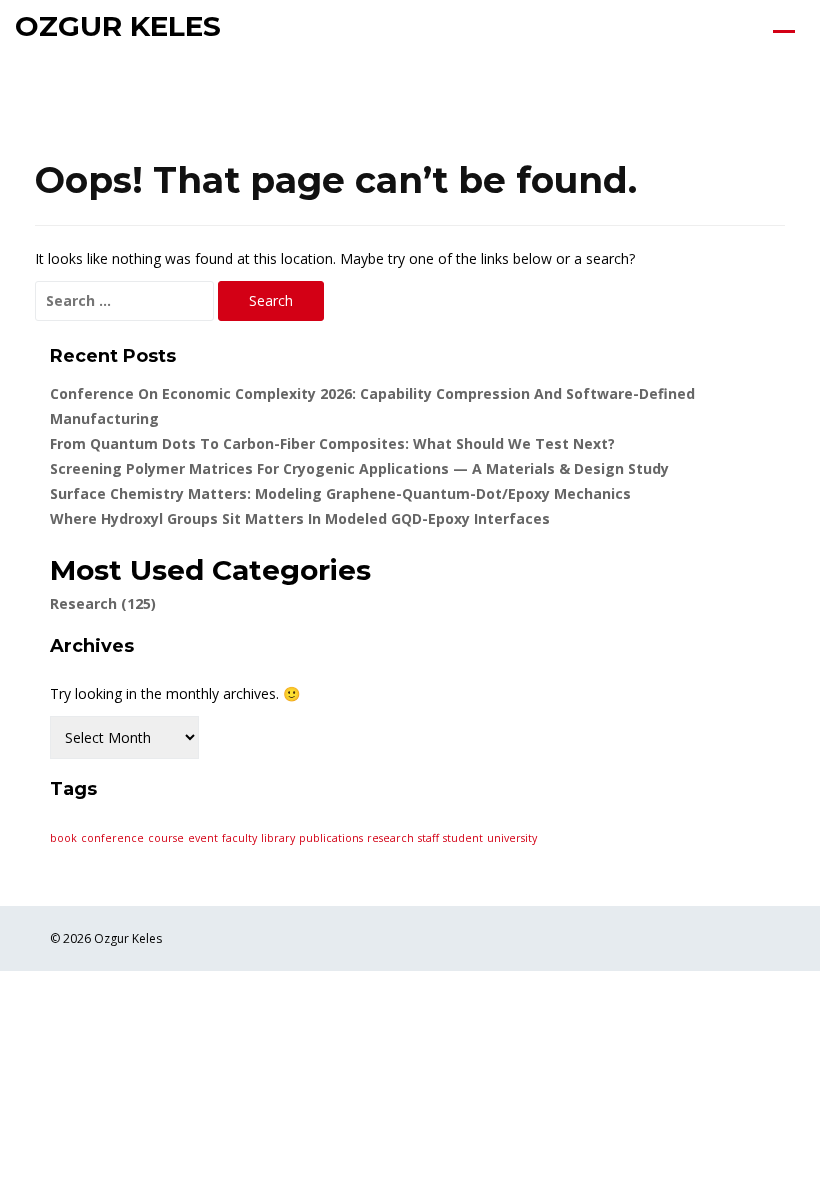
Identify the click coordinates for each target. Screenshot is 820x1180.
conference (112, 838)
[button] (790, 30)
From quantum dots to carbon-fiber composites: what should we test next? (332, 443)
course (166, 838)
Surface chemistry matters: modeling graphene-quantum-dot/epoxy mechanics (340, 493)
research (390, 838)
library (278, 838)
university (512, 838)
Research (103, 603)
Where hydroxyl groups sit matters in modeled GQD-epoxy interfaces (300, 518)
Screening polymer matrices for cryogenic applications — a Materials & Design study (359, 468)
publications (331, 838)
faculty (239, 838)
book (63, 838)
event (203, 838)
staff (428, 838)
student (463, 838)
